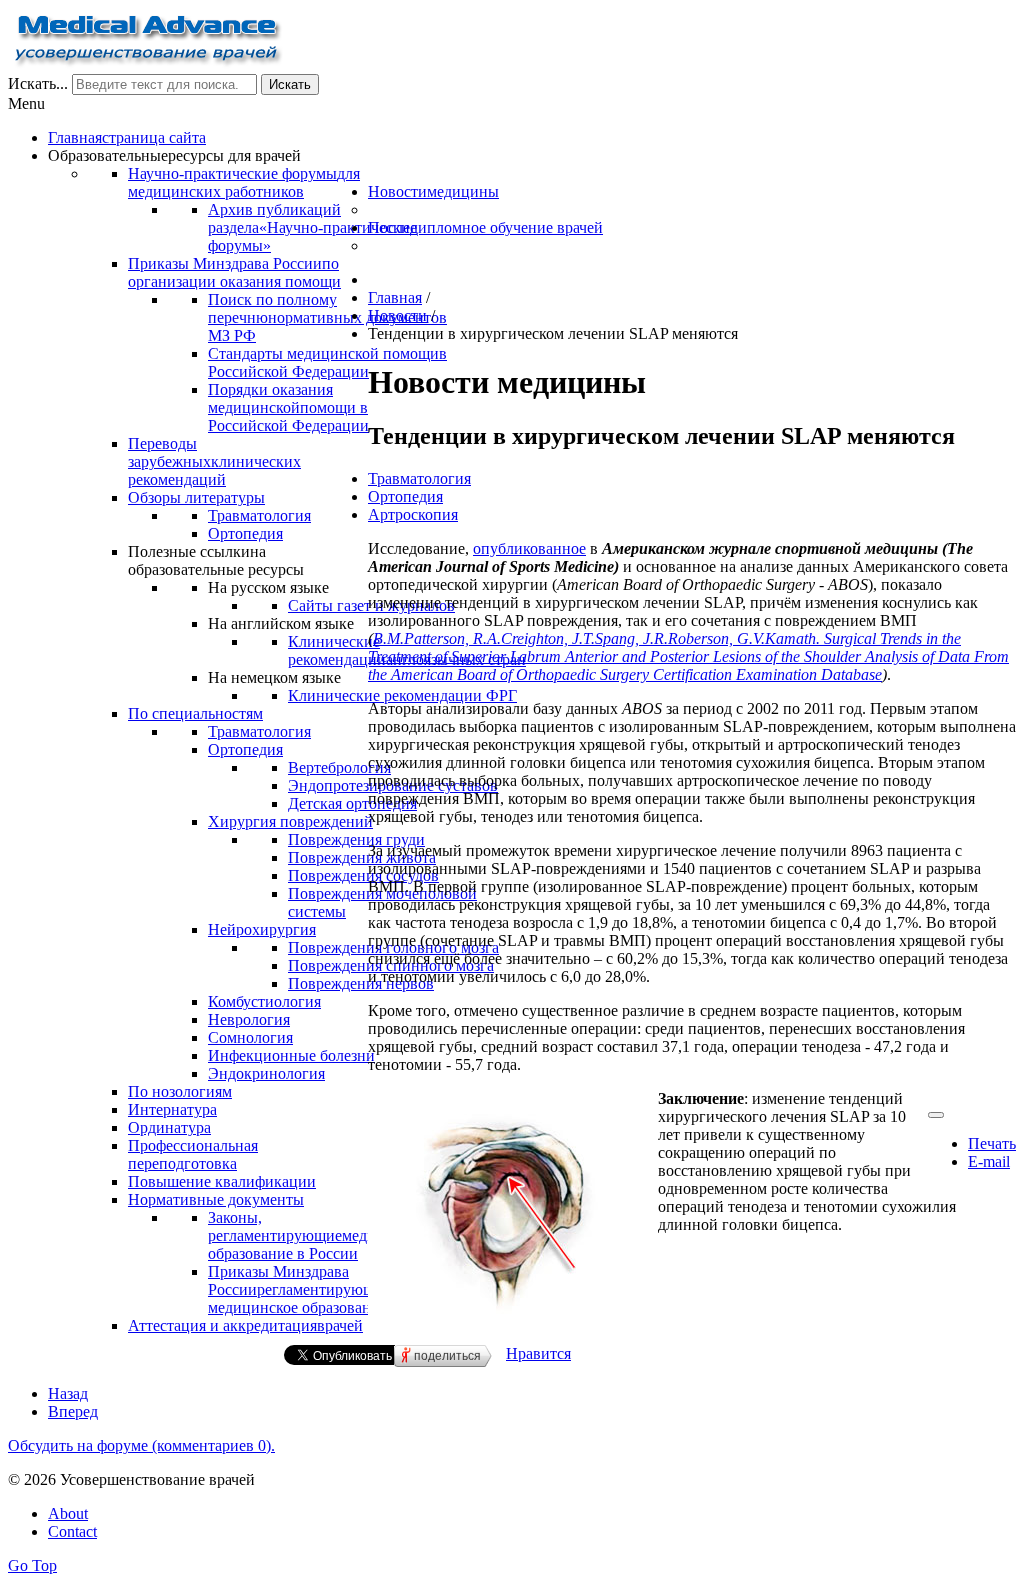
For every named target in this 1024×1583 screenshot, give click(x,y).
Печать (992, 1143)
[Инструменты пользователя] (936, 1115)
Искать (290, 84)
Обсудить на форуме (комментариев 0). (141, 1445)
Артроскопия (413, 514)
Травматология (419, 478)
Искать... (38, 83)
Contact (72, 1531)
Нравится (538, 1353)
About (68, 1513)
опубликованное (529, 548)
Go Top (32, 1565)
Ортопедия (405, 496)
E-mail (989, 1161)
